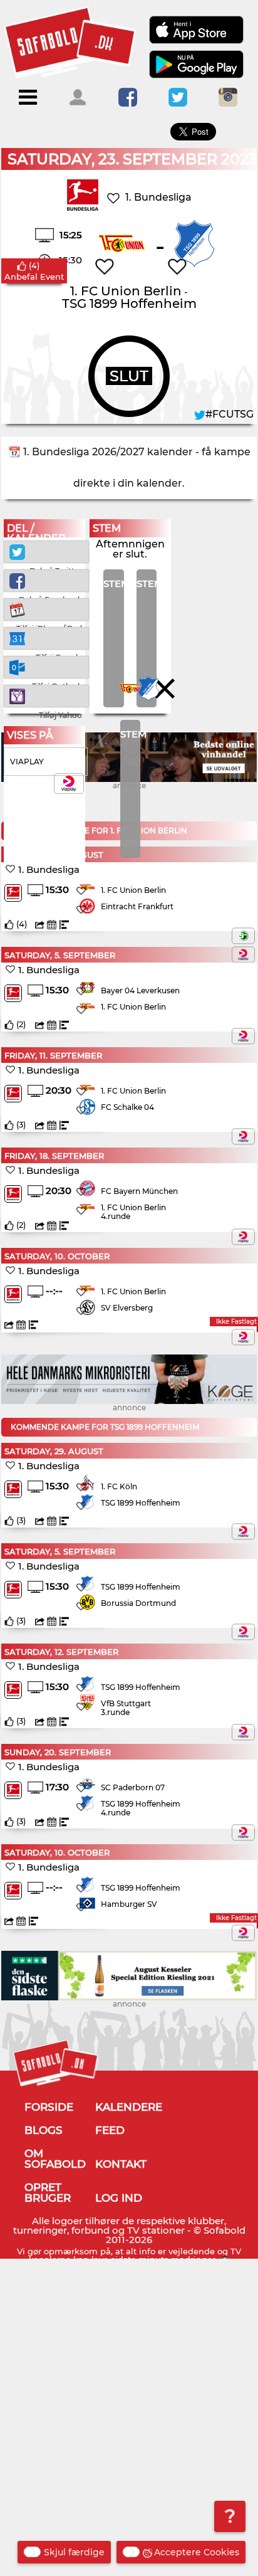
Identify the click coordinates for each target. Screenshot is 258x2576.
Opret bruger (48, 2193)
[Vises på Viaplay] (243, 954)
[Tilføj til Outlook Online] (46, 666)
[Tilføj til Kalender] (46, 609)
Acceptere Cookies (197, 2552)
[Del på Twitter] (46, 551)
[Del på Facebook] (46, 580)
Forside (49, 2107)
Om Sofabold (55, 2159)
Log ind (119, 2198)
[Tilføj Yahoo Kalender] (46, 695)
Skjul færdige (74, 2552)
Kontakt (121, 2164)
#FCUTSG (230, 414)
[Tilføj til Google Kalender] (46, 637)
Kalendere (129, 2107)
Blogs (44, 2130)
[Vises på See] (243, 936)
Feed (110, 2130)
